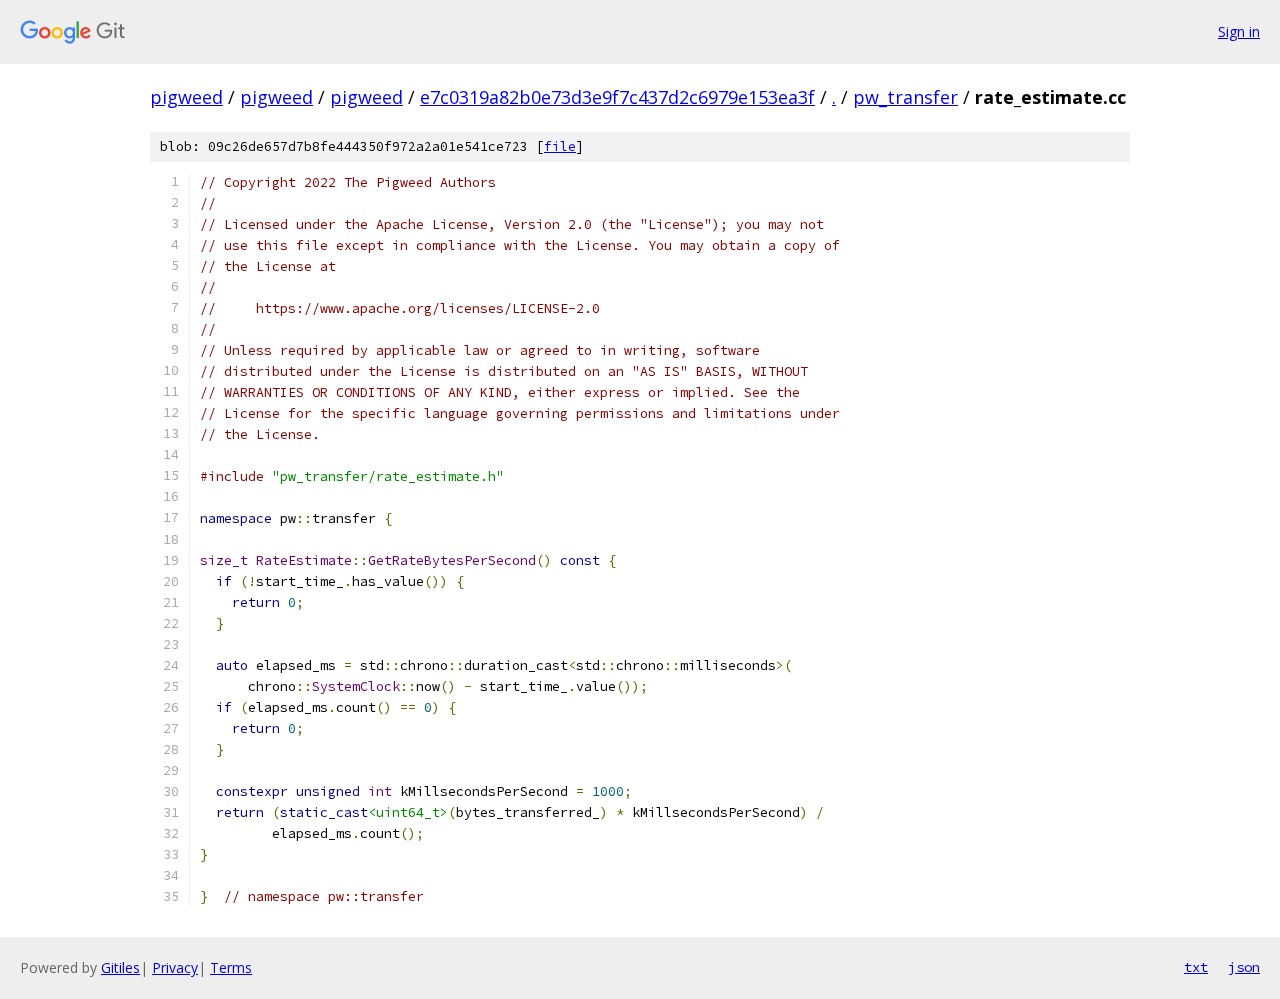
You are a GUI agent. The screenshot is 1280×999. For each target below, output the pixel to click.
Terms (231, 967)
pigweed (186, 97)
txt (1196, 967)
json (1244, 967)
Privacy (175, 967)
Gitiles (120, 967)
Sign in (1239, 31)
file (560, 146)
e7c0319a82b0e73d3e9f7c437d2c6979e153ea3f (617, 97)
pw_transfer (905, 97)
